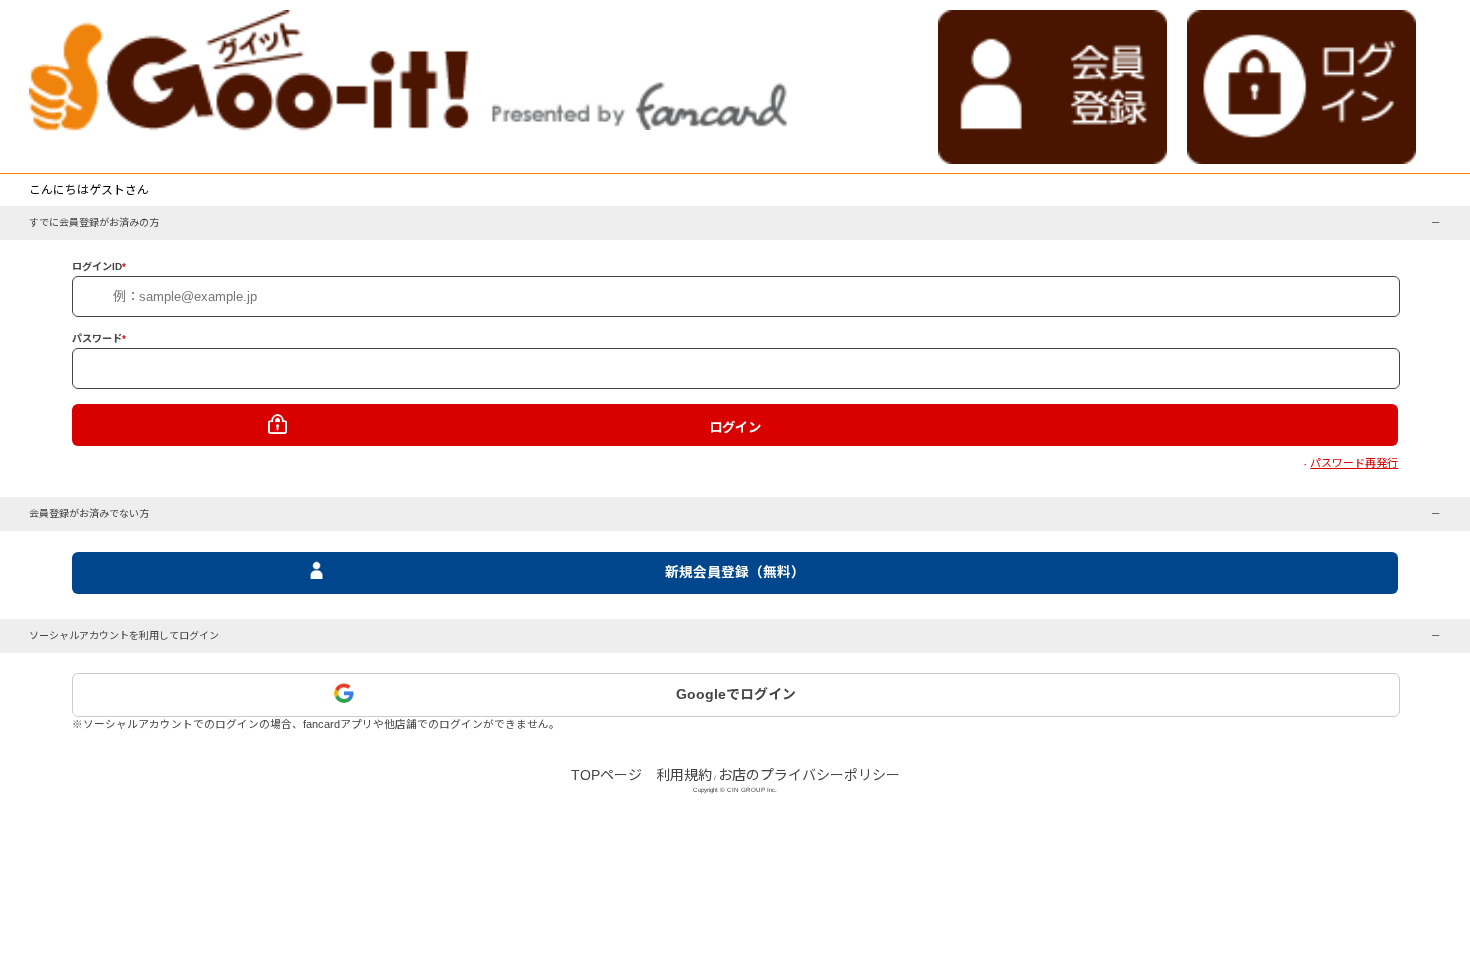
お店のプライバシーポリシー (809, 775)
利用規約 (684, 775)
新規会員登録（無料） (735, 572)
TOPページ (606, 775)
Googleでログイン (736, 694)
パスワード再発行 (1354, 463)
